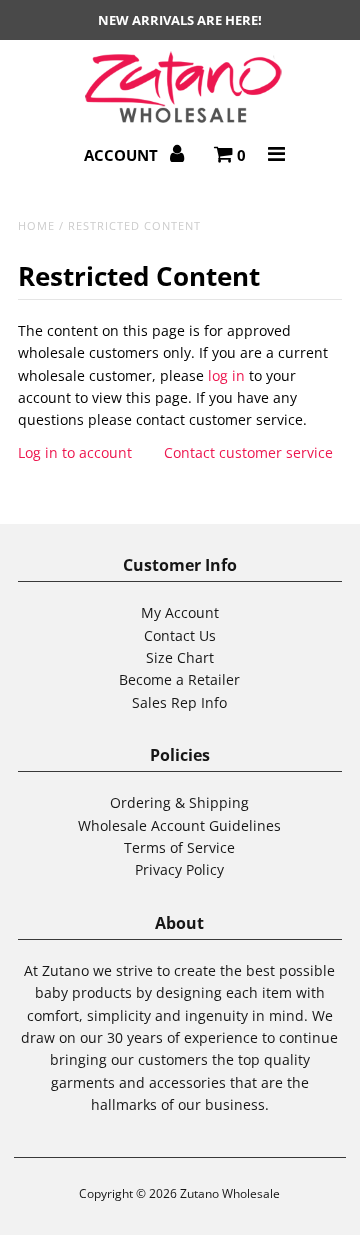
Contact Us (180, 635)
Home (36, 225)
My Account (180, 612)
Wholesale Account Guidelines (179, 825)
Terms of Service (179, 847)
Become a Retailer (179, 679)
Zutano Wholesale (230, 1193)
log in (226, 375)
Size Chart (180, 657)
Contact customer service (248, 452)
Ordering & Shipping (179, 802)
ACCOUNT (123, 155)
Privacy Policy (179, 869)
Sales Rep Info (179, 702)
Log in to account (75, 452)
